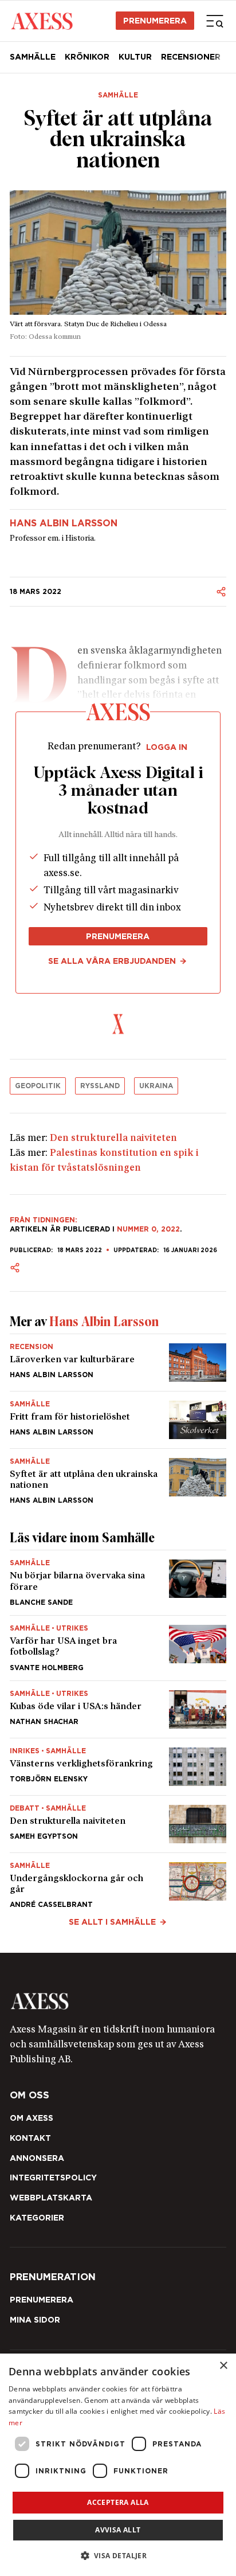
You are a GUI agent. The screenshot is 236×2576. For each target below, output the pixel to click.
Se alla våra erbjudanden (112, 961)
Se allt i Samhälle (112, 1922)
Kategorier (37, 2218)
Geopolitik (38, 1086)
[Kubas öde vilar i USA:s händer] (118, 1709)
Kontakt (30, 2138)
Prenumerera (155, 21)
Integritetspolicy (53, 2178)
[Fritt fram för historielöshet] (118, 1420)
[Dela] (221, 592)
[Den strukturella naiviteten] (118, 1824)
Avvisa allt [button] (118, 2530)
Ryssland (100, 1086)
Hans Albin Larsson (64, 523)
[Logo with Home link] (42, 21)
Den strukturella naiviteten (113, 1138)
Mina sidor (35, 2320)
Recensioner (191, 57)
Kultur (135, 57)
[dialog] (118, 2465)
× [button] (223, 2366)
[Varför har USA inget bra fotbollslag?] (118, 1648)
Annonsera (37, 2158)
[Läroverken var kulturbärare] (118, 1363)
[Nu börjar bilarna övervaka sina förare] (118, 1583)
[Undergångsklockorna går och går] (118, 1881)
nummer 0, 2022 (148, 1229)
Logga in (167, 747)
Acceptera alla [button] (118, 2502)
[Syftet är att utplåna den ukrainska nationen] (118, 1477)
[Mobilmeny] (215, 21)
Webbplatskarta (51, 2198)
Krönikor (87, 57)
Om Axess (32, 2118)
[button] (118, 2556)
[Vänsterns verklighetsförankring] (118, 1767)
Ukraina (156, 1086)
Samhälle (33, 57)
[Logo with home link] (118, 2001)
